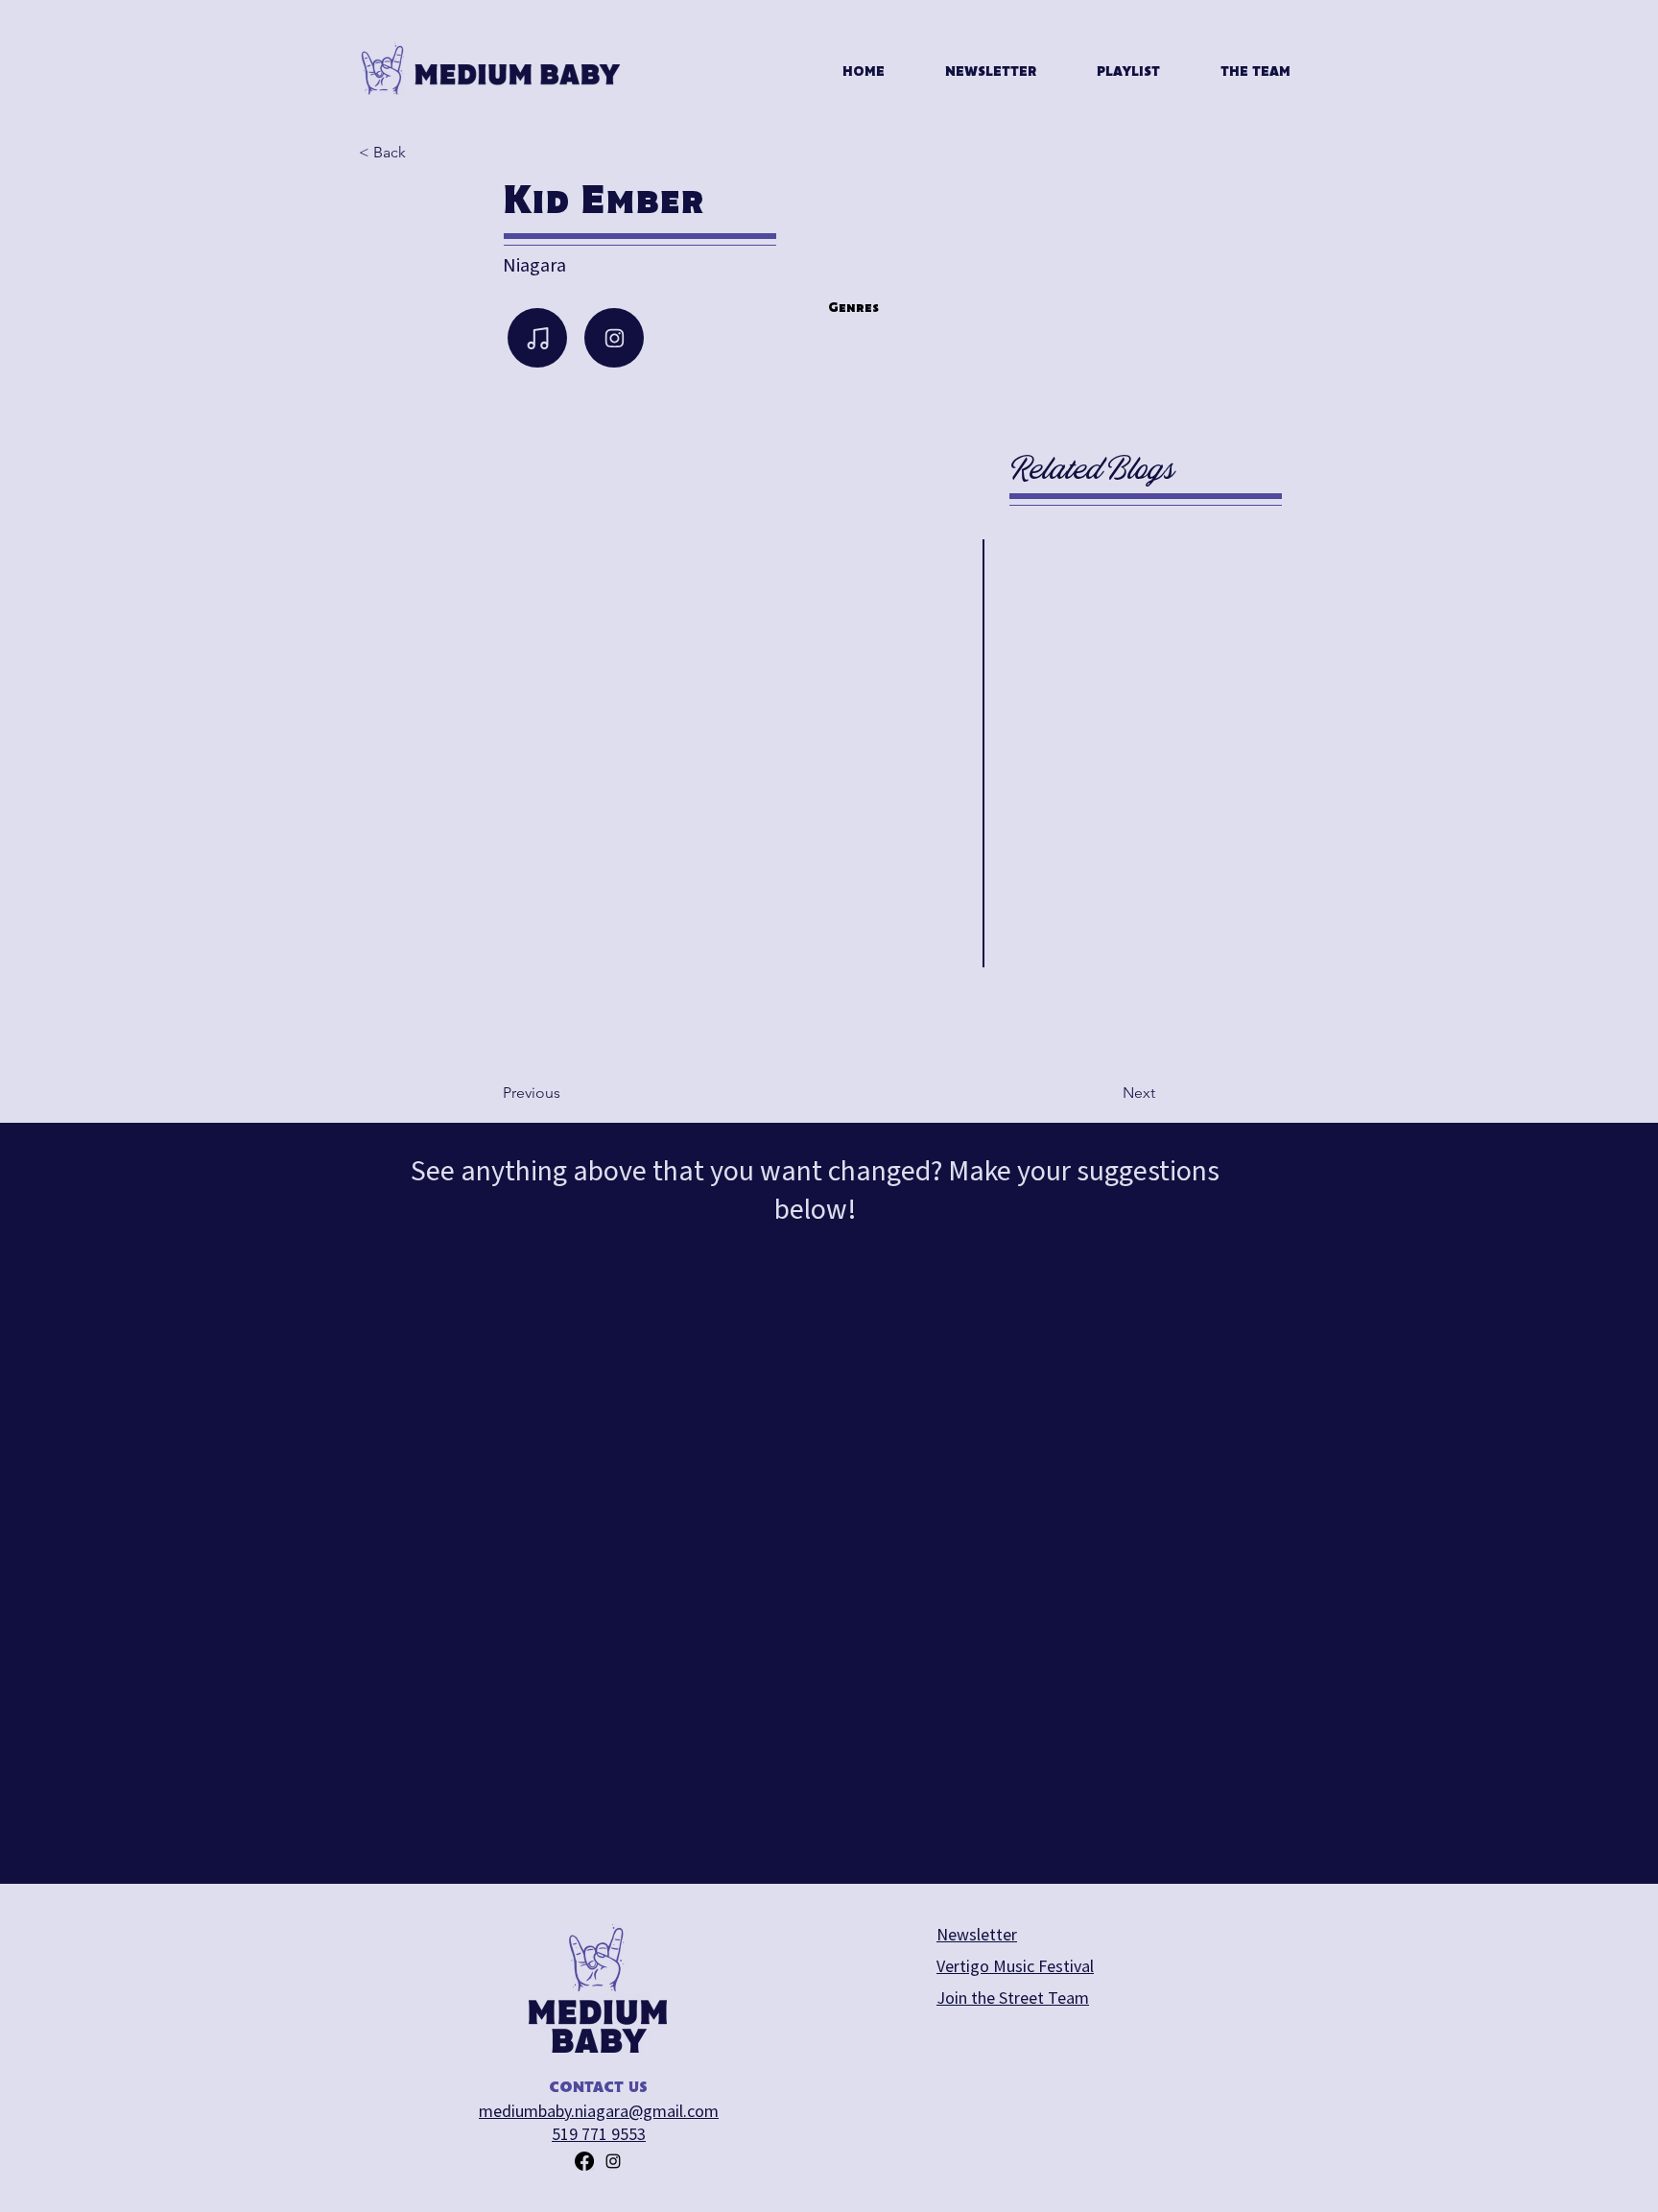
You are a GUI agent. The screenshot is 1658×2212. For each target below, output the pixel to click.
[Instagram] (614, 338)
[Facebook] (584, 2161)
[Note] (537, 338)
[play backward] (408, 1008)
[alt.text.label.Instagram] (613, 2161)
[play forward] (912, 1008)
